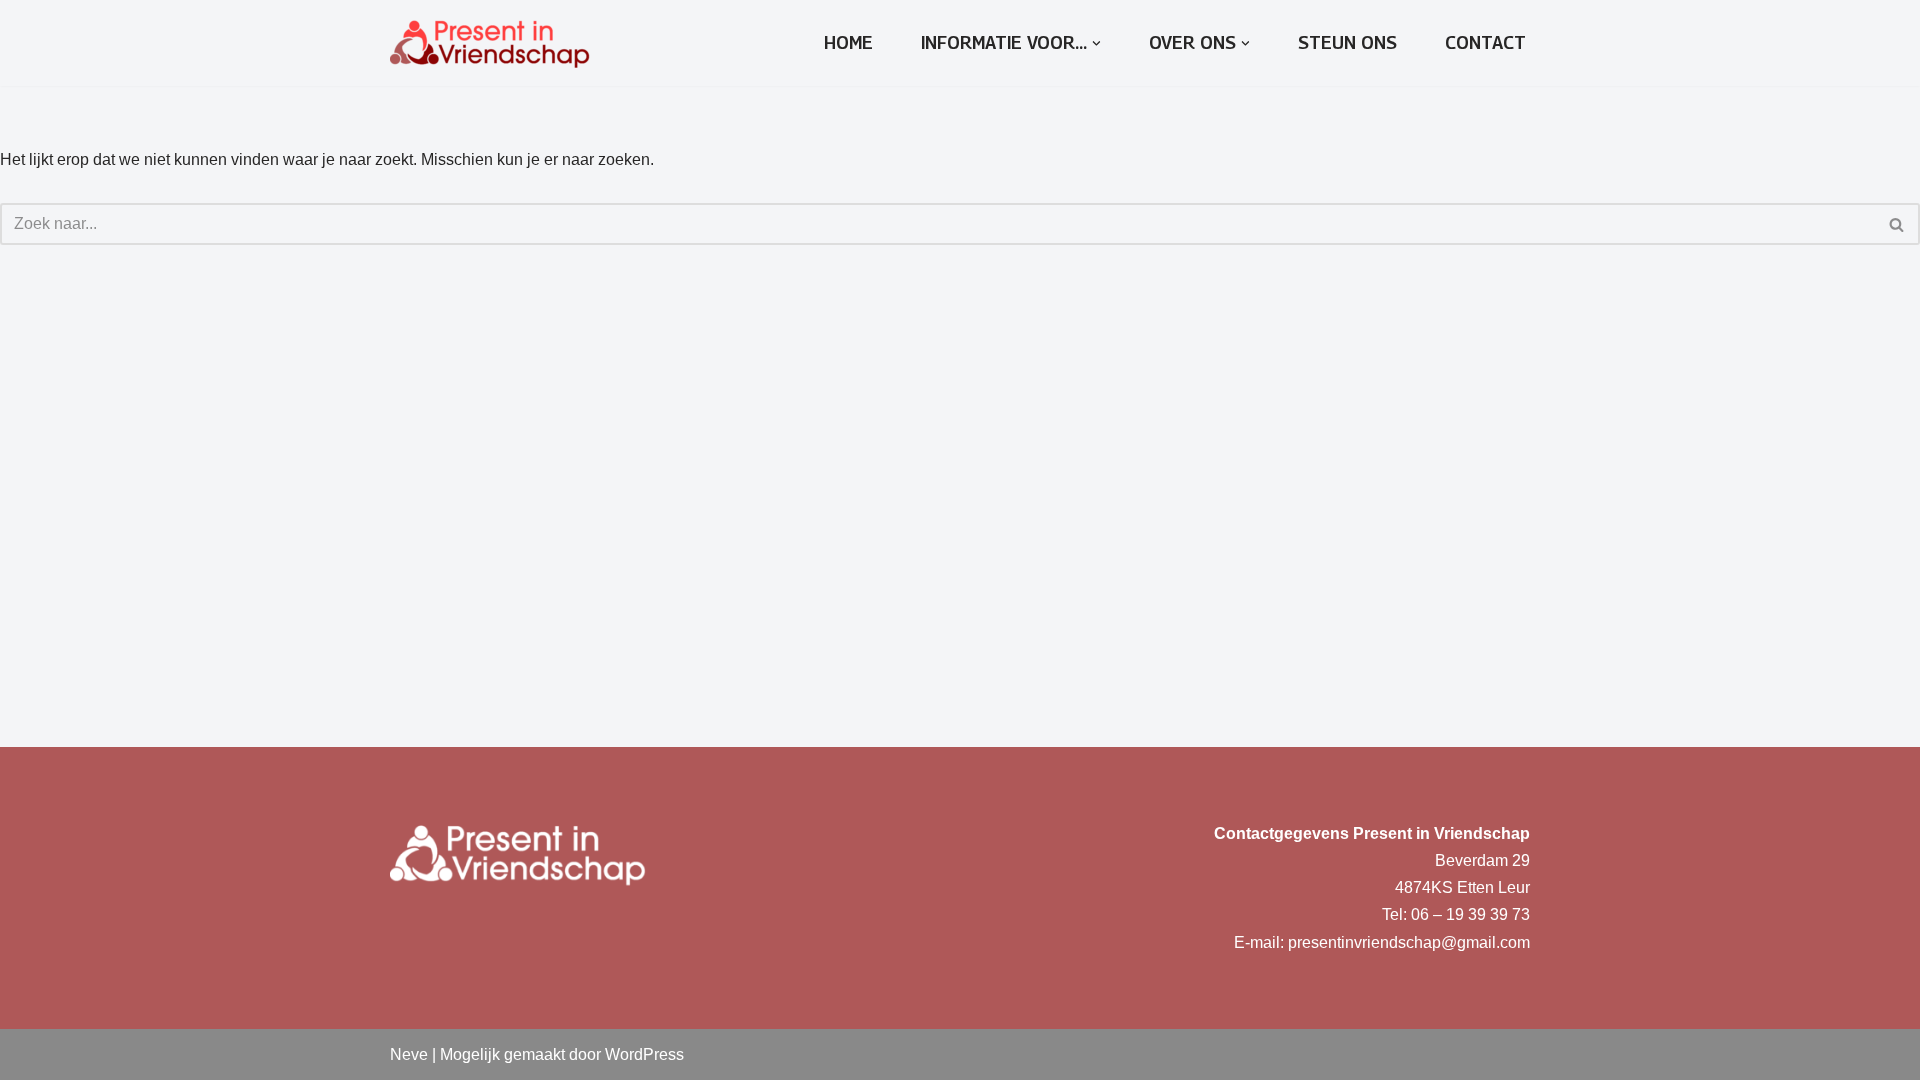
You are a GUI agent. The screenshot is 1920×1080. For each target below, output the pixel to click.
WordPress (644, 1054)
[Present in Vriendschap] (490, 43)
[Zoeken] (1897, 224)
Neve (409, 1054)
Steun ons (1347, 42)
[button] (1096, 43)
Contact (1485, 42)
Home (848, 42)
